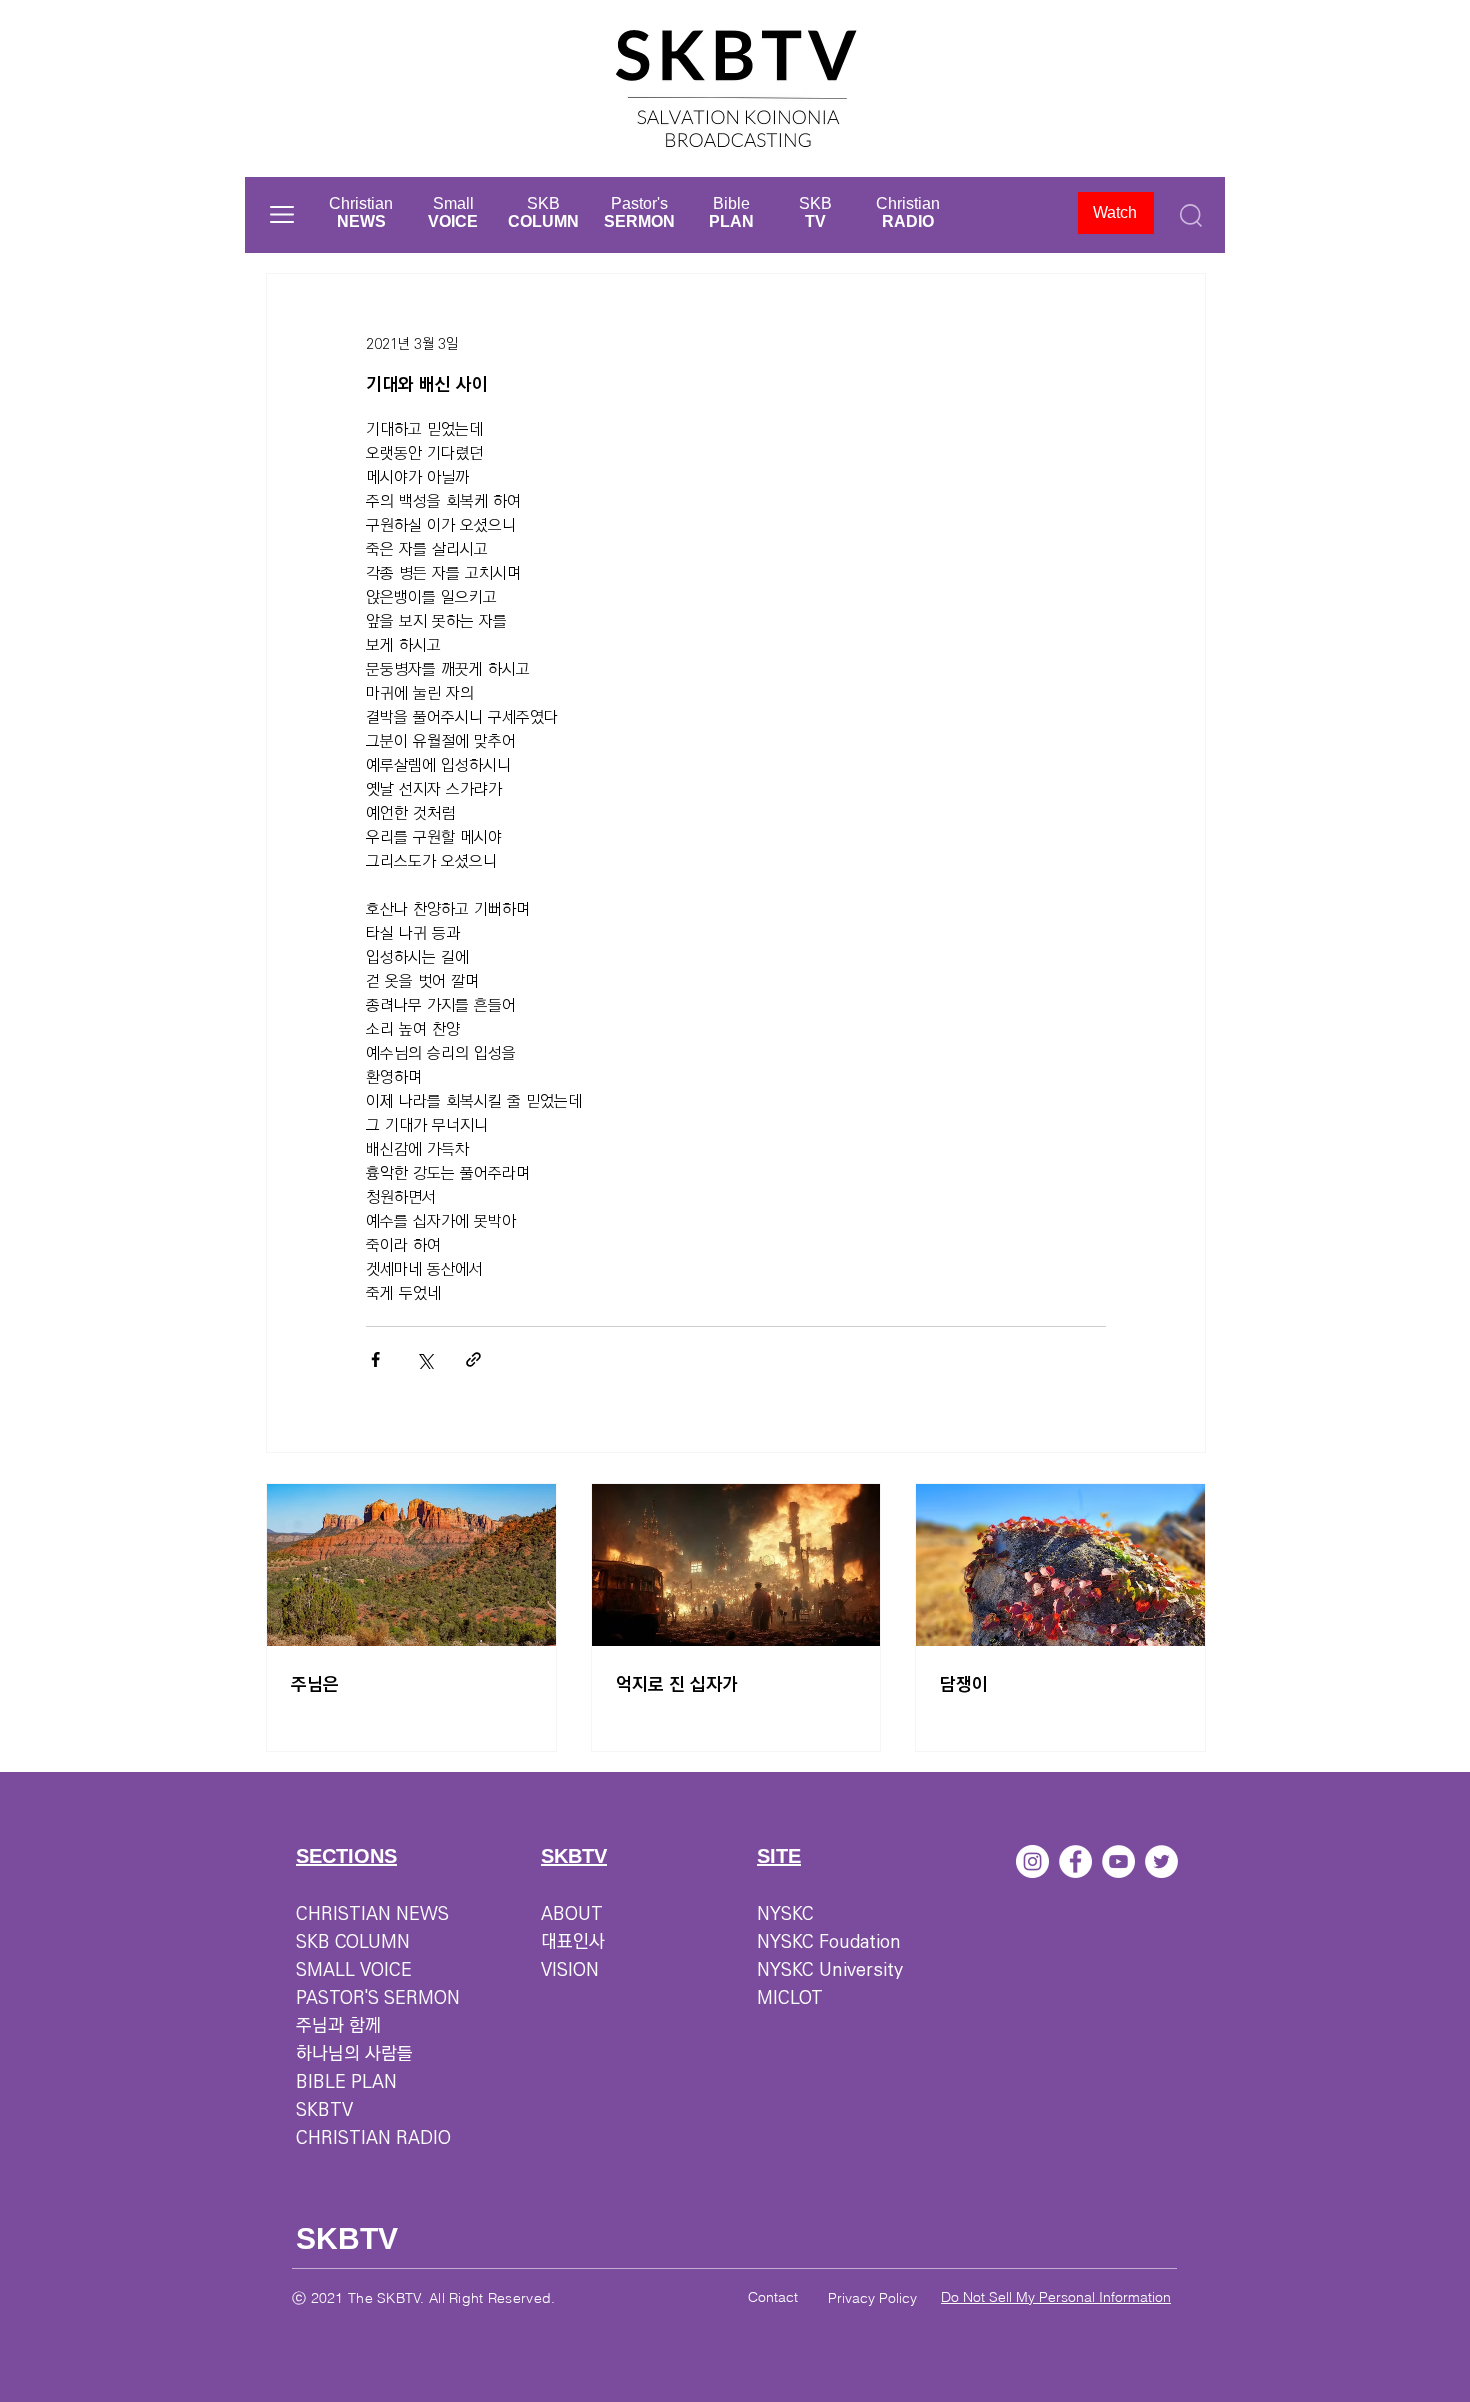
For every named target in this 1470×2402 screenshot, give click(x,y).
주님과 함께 (338, 2026)
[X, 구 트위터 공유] (424, 1359)
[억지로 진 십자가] (736, 1565)
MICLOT (790, 1998)
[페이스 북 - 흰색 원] (1075, 1861)
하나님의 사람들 (354, 2054)
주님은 (315, 1685)
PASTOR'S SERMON (378, 1998)
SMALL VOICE (354, 1970)
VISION (570, 1970)
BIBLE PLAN (346, 2082)
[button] (282, 214)
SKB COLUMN (353, 1942)
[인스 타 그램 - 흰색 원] (1032, 1861)
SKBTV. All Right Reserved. (466, 2298)
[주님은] (411, 1565)
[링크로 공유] (473, 1359)
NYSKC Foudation (829, 1942)
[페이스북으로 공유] (375, 1359)
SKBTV (324, 2110)
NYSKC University (830, 1970)
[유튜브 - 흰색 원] (1118, 1861)
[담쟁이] (1060, 1565)
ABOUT (572, 1914)
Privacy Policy (872, 2298)
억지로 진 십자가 (677, 1685)
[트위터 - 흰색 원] (1161, 1861)
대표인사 (573, 1942)
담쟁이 (964, 1685)
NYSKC (785, 1914)
